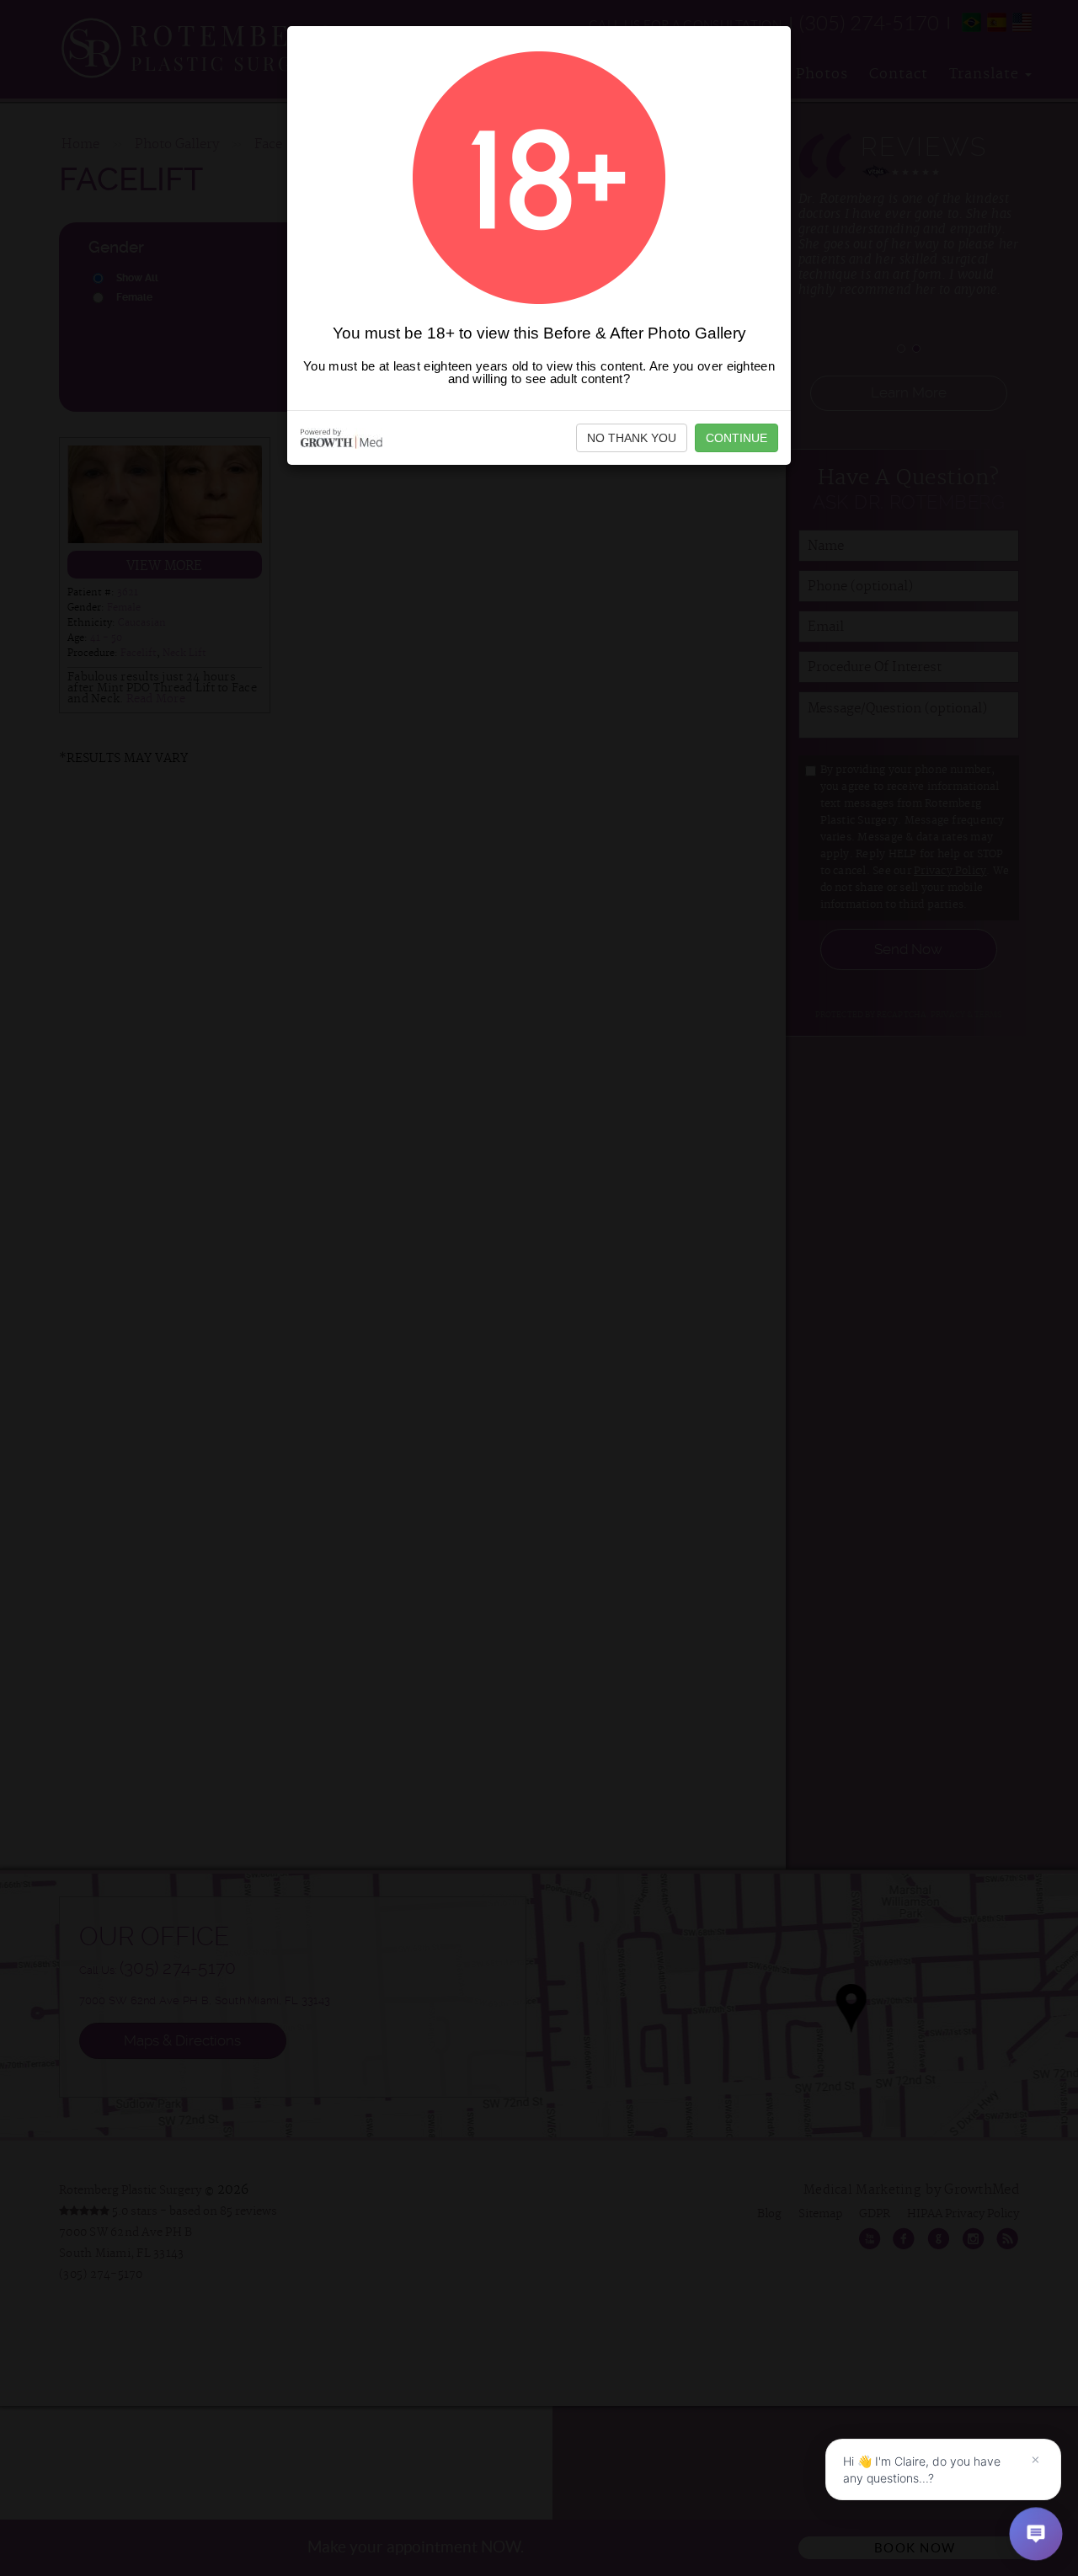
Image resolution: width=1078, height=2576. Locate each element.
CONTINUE (736, 438)
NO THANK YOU (632, 438)
